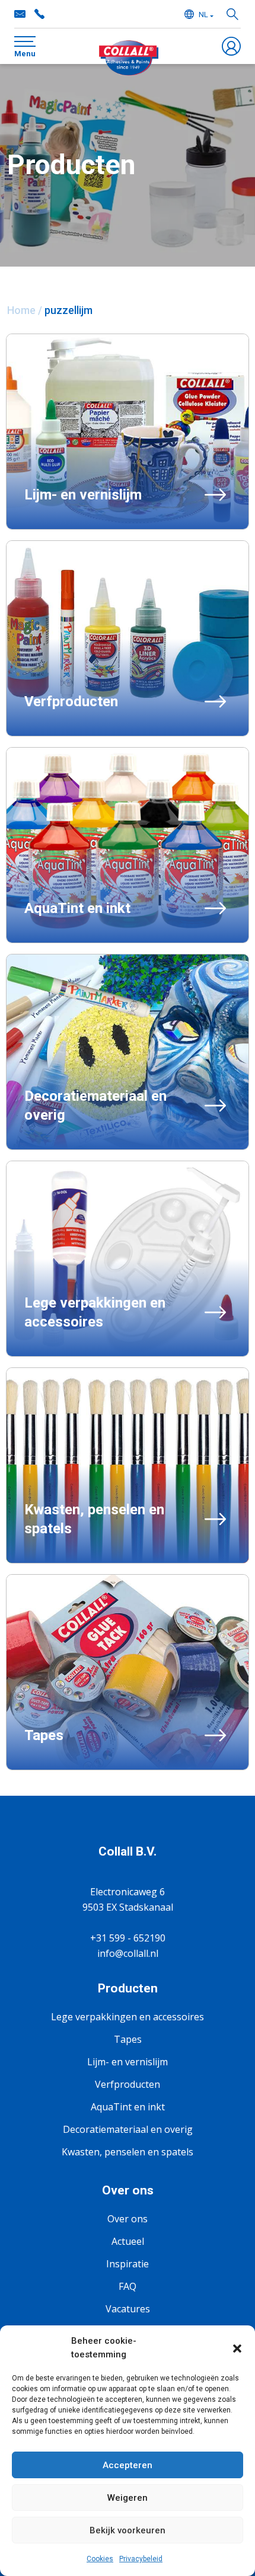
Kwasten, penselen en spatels (128, 2152)
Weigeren (128, 2498)
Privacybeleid (141, 2559)
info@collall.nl (20, 14)
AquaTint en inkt (128, 2107)
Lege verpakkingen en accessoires (128, 2017)
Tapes (128, 2039)
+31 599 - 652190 (39, 14)
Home (21, 310)
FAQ (128, 2286)
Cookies (100, 2559)
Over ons (128, 2219)
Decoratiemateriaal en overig (128, 2129)
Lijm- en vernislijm (128, 2062)
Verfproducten (128, 2084)
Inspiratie (128, 2264)
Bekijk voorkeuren (128, 2530)
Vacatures (128, 2309)
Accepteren (128, 2465)
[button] (237, 2348)
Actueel (128, 2241)
